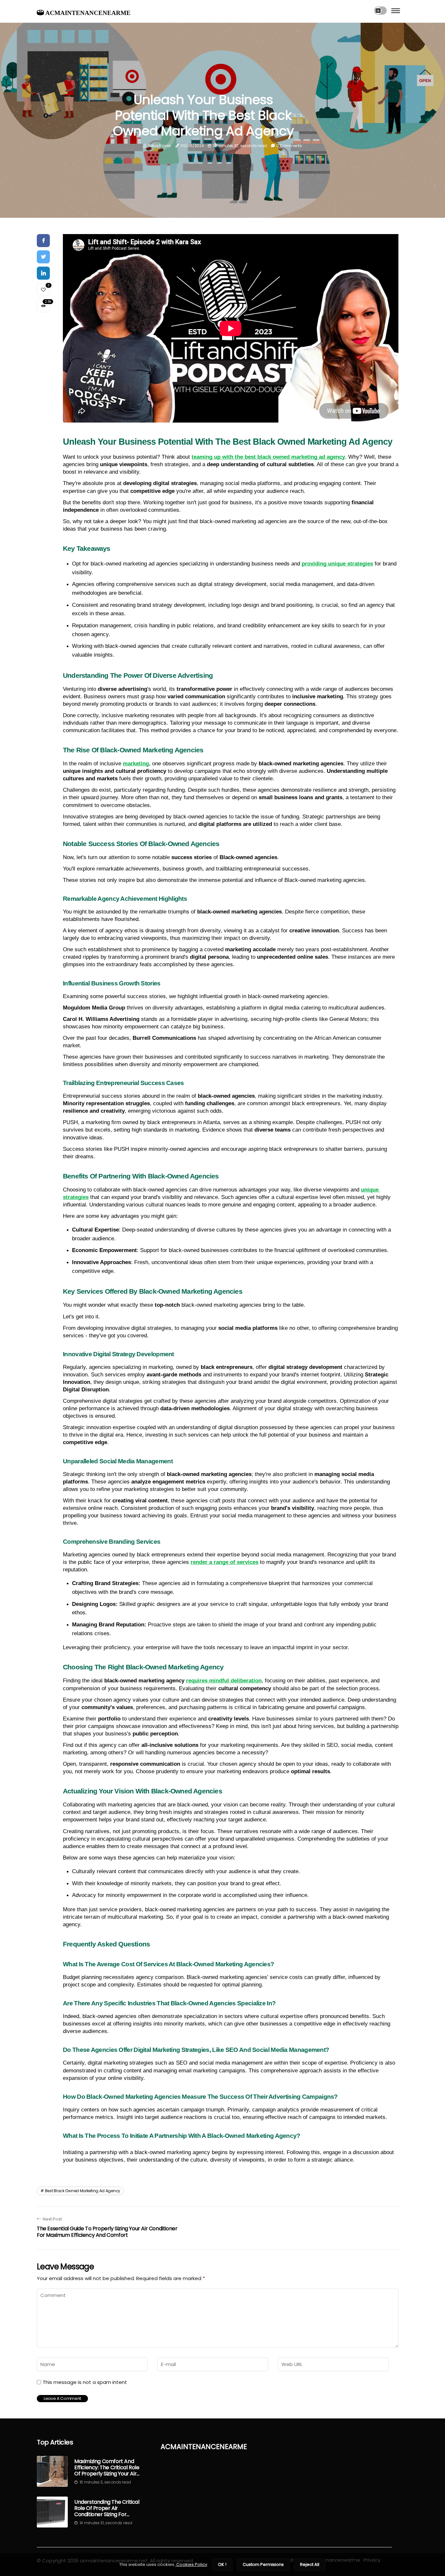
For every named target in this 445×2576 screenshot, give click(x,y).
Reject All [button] (310, 2564)
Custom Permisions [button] (263, 2564)
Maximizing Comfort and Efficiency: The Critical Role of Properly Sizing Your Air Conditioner (107, 2468)
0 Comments (289, 146)
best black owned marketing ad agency (83, 2191)
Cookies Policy (191, 2564)
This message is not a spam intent (85, 2382)
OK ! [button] (222, 2564)
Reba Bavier (160, 146)
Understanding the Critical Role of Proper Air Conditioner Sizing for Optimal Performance (107, 2508)
